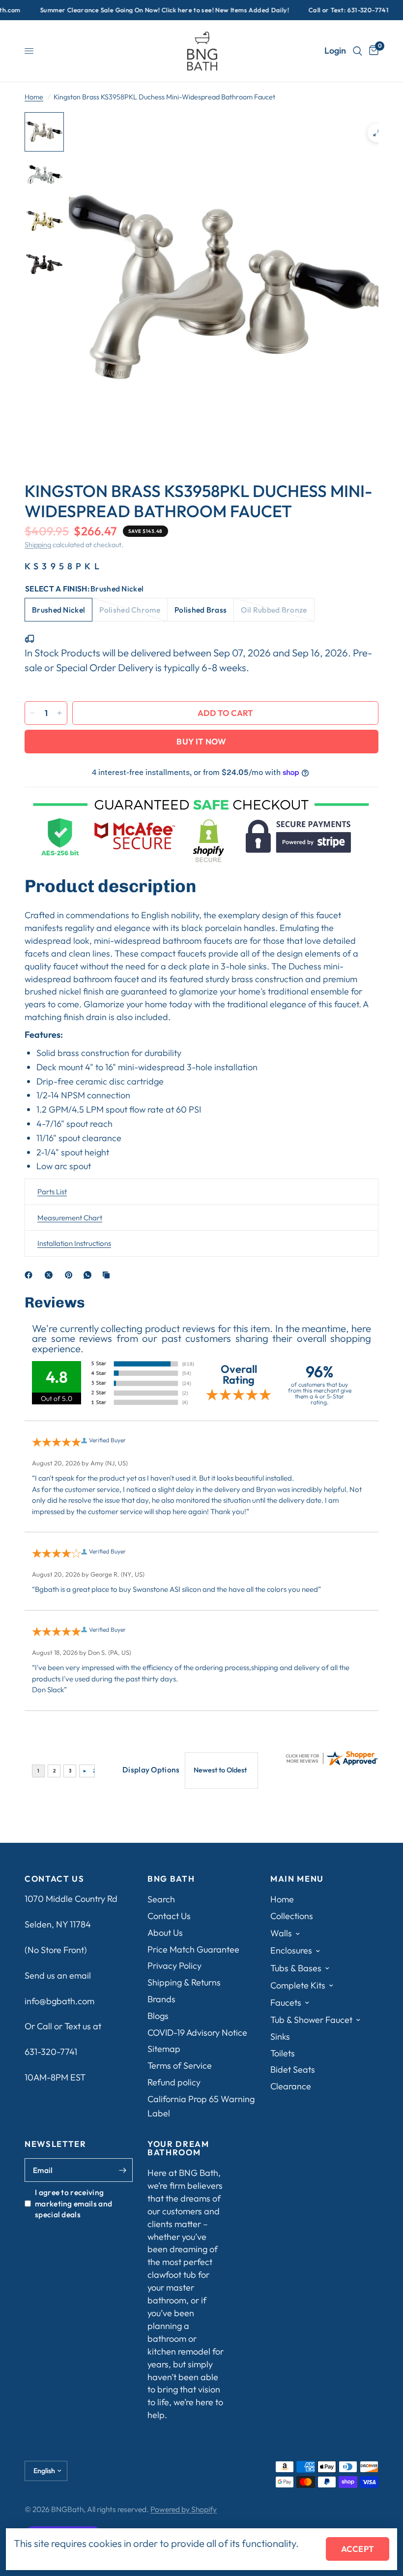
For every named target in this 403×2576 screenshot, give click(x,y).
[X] (51, 1275)
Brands (161, 1999)
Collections (292, 1916)
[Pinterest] (71, 1275)
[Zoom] (377, 133)
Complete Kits (298, 1985)
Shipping (38, 545)
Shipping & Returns (184, 1982)
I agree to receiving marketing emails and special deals (73, 2203)
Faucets (286, 2002)
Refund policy (174, 2082)
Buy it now (201, 741)
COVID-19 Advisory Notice (197, 2033)
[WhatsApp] (89, 1275)
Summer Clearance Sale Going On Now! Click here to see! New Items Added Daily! (130, 10)
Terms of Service (180, 2065)
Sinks (280, 2036)
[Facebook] (30, 1275)
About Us (165, 1933)
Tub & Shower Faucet (311, 2020)
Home (34, 97)
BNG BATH (171, 1879)
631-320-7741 (51, 2052)
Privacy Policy (174, 1966)
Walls (281, 1933)
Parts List (52, 1192)
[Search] (358, 51)
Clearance (291, 2086)
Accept (358, 2549)
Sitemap (164, 2049)
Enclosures (291, 1950)
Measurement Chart (70, 1218)
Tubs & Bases (296, 1968)
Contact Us (169, 1916)
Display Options (151, 1769)
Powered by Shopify (184, 2509)
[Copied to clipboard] (108, 1275)
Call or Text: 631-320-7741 (314, 10)
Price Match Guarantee (193, 1949)
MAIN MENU (297, 1879)
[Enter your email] (123, 2170)
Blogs (158, 2016)
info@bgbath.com (59, 2001)
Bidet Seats (293, 2069)
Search (161, 1899)
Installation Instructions (74, 1243)
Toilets (283, 2053)
